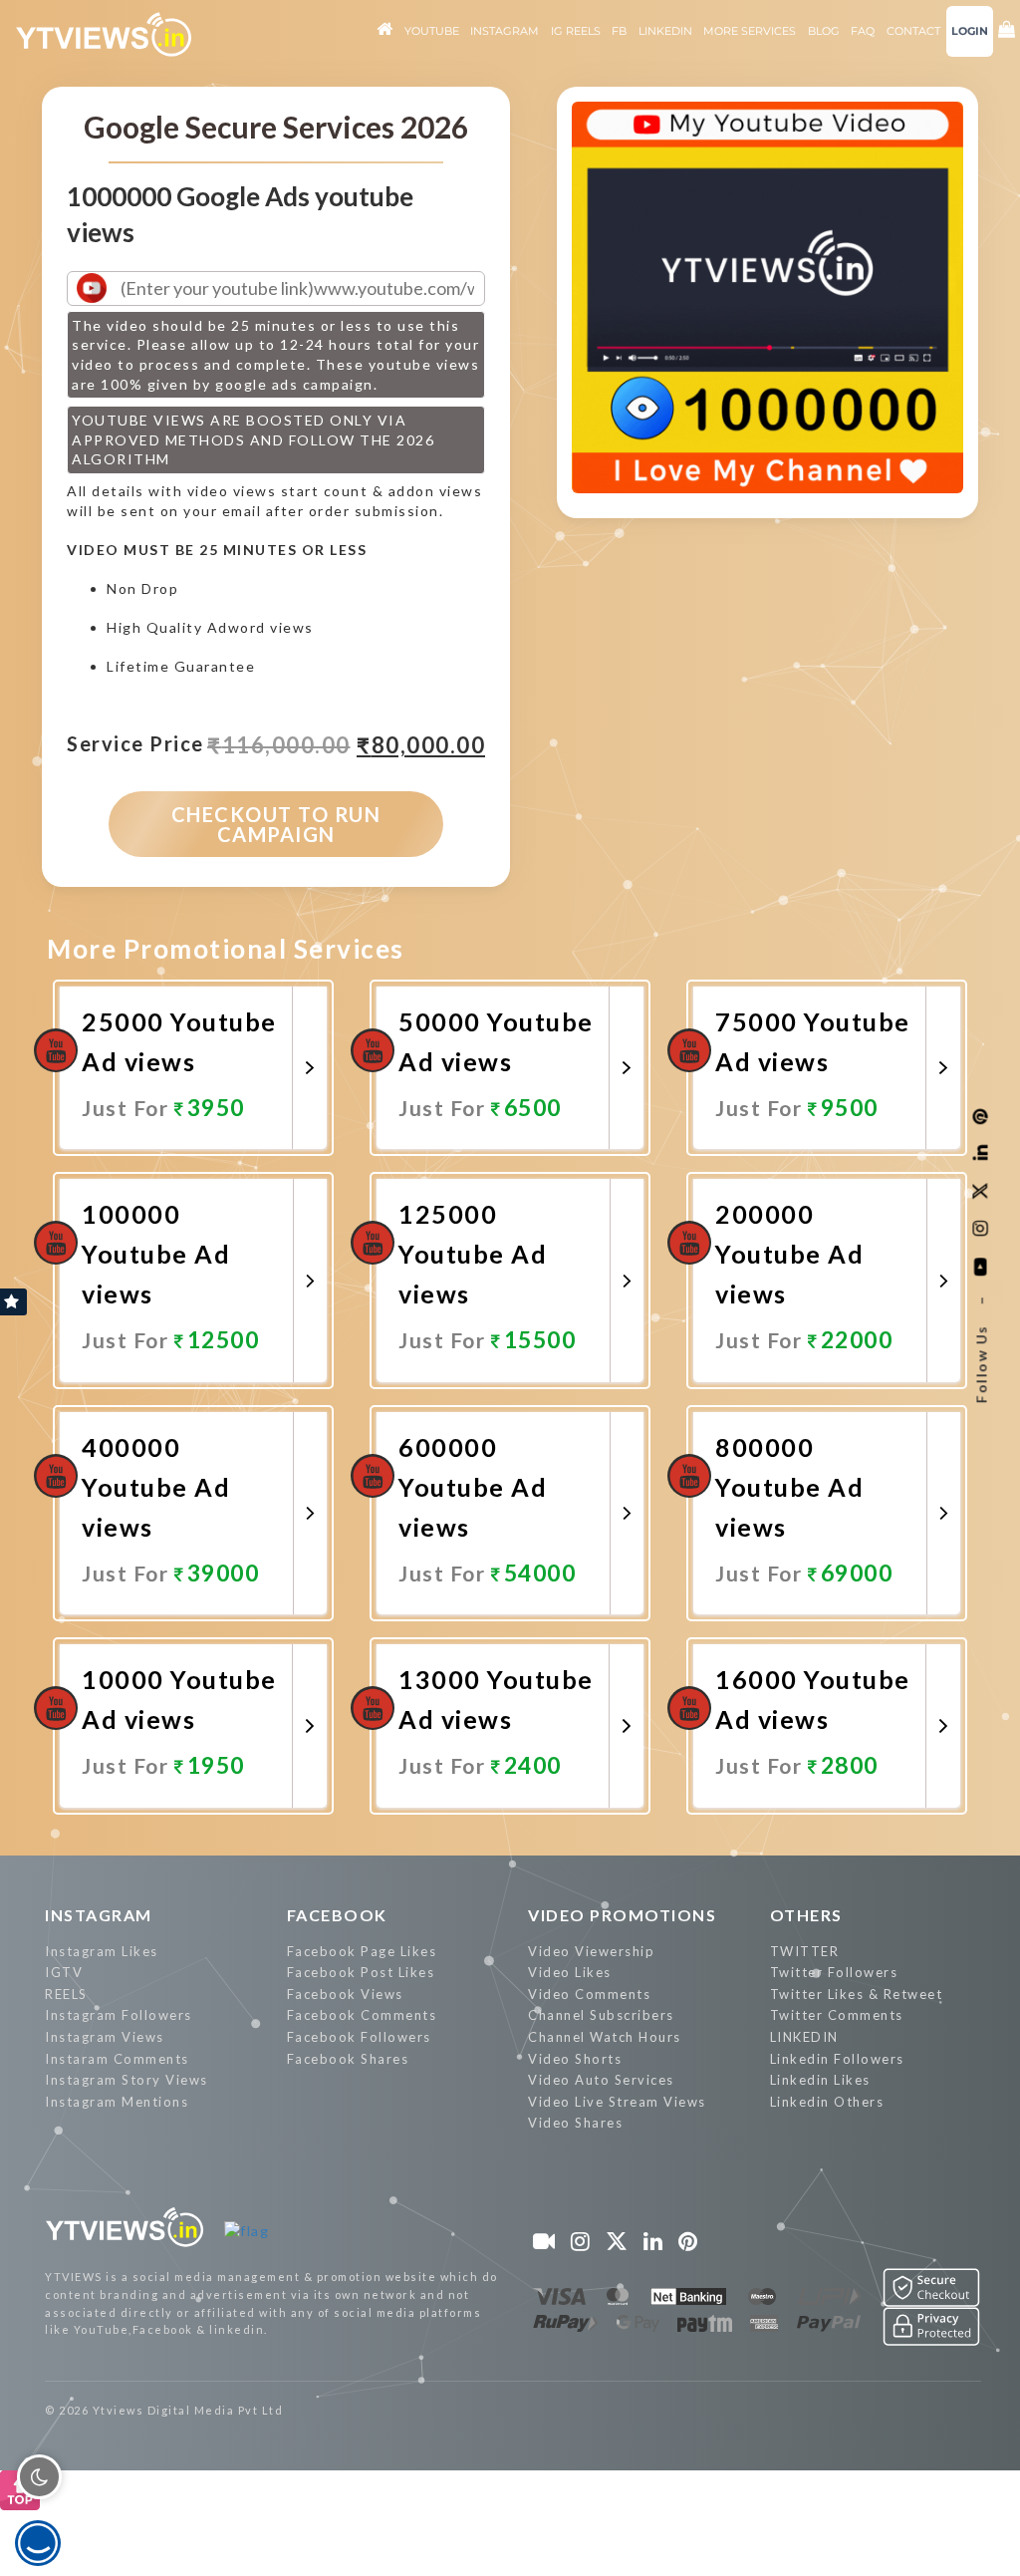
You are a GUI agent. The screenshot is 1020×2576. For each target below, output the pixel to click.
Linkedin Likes (820, 2080)
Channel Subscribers (601, 2015)
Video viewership (591, 1951)
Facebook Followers (359, 2037)
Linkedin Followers (837, 2059)
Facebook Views (345, 1994)
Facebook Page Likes (362, 1951)
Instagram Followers (119, 2015)
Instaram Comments (117, 2059)
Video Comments (589, 1994)
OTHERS (806, 1915)
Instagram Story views (127, 2080)
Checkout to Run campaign (276, 824)
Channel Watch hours (605, 2037)
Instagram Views (105, 2037)
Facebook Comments (362, 2015)
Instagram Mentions (117, 2102)
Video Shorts (575, 2059)
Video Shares (575, 2123)
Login (970, 31)
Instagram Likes (102, 1951)
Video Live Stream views (617, 2102)
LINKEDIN (804, 2037)
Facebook (337, 1915)
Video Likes (570, 1972)
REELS (66, 1994)
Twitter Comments (837, 2015)
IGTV (64, 1972)
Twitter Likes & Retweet (857, 1994)
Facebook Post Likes (361, 1972)
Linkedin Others (827, 2102)
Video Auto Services (601, 2080)
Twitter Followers (834, 1972)
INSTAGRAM (99, 1915)
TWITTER (805, 1951)
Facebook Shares (348, 2059)
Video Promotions (622, 1915)
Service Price (135, 744)
